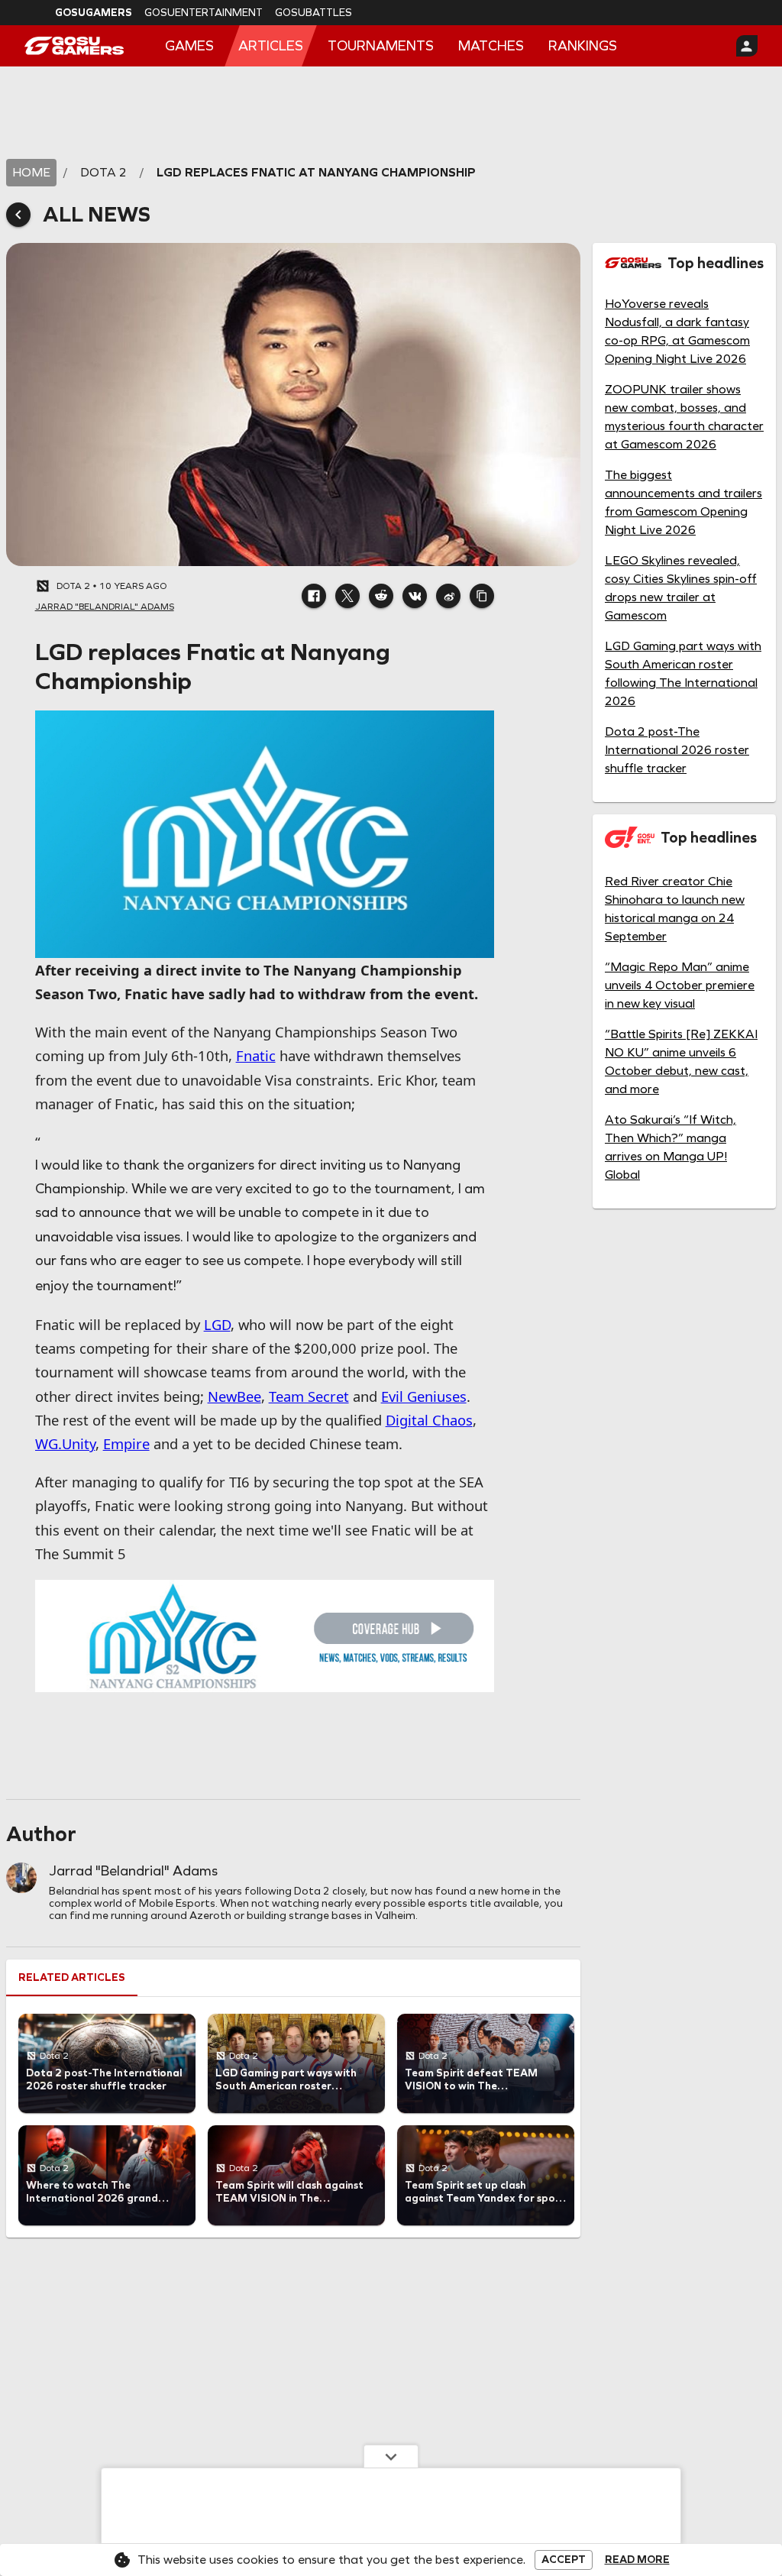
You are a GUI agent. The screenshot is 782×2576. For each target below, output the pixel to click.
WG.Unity (65, 1443)
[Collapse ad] (391, 2456)
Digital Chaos (429, 1420)
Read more (637, 2560)
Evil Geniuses (424, 1396)
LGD (217, 1324)
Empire (126, 1443)
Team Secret (309, 1396)
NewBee (234, 1396)
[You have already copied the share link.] (482, 596)
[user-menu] (747, 46)
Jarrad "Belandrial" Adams (133, 1871)
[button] (314, 596)
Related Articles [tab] (72, 1977)
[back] (18, 215)
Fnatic (256, 1055)
